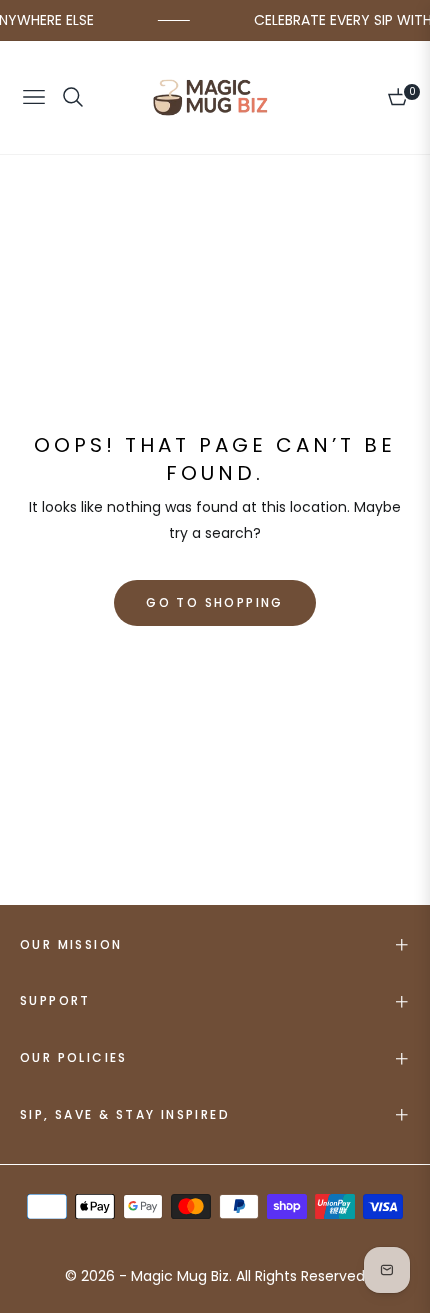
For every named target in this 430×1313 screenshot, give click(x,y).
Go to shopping (215, 602)
